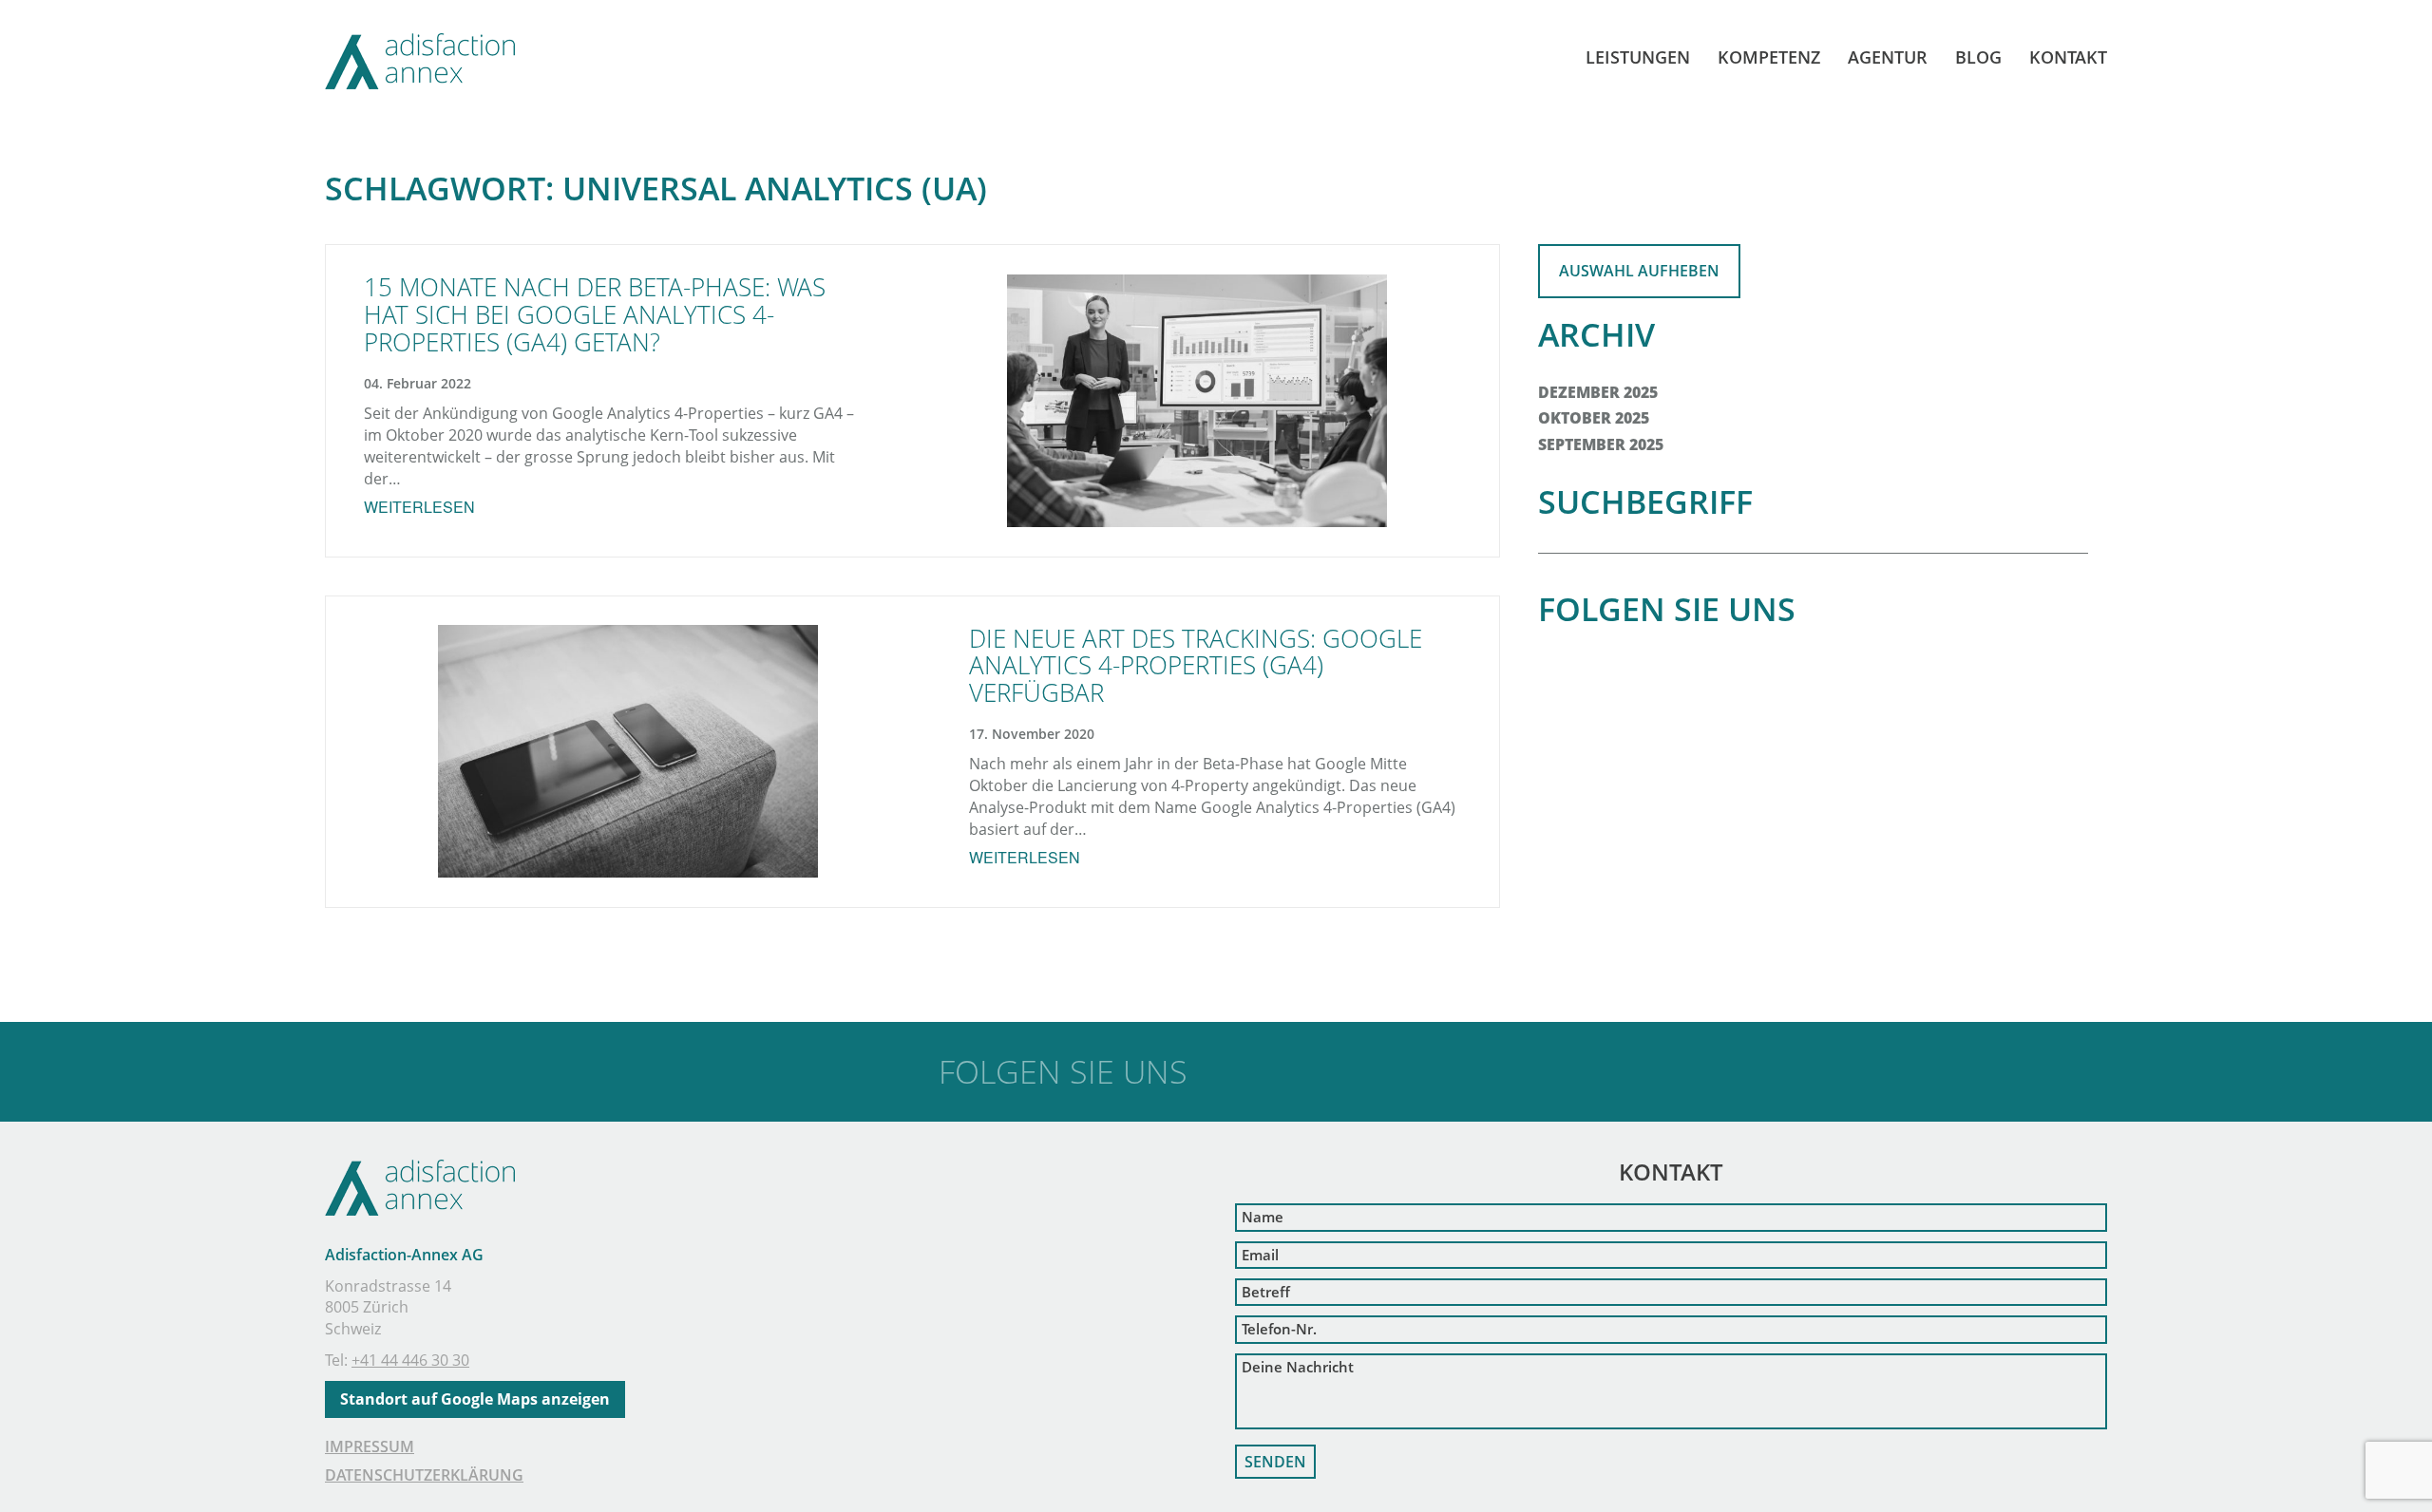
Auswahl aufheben (1639, 271)
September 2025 (1601, 444)
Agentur (1888, 57)
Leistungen (1638, 57)
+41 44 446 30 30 (410, 1360)
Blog (1978, 57)
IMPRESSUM (370, 1446)
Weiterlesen (419, 507)
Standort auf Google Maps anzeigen (475, 1399)
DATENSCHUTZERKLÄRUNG (424, 1475)
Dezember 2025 (1598, 392)
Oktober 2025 (1594, 418)
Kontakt (2068, 57)
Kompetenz (1769, 57)
